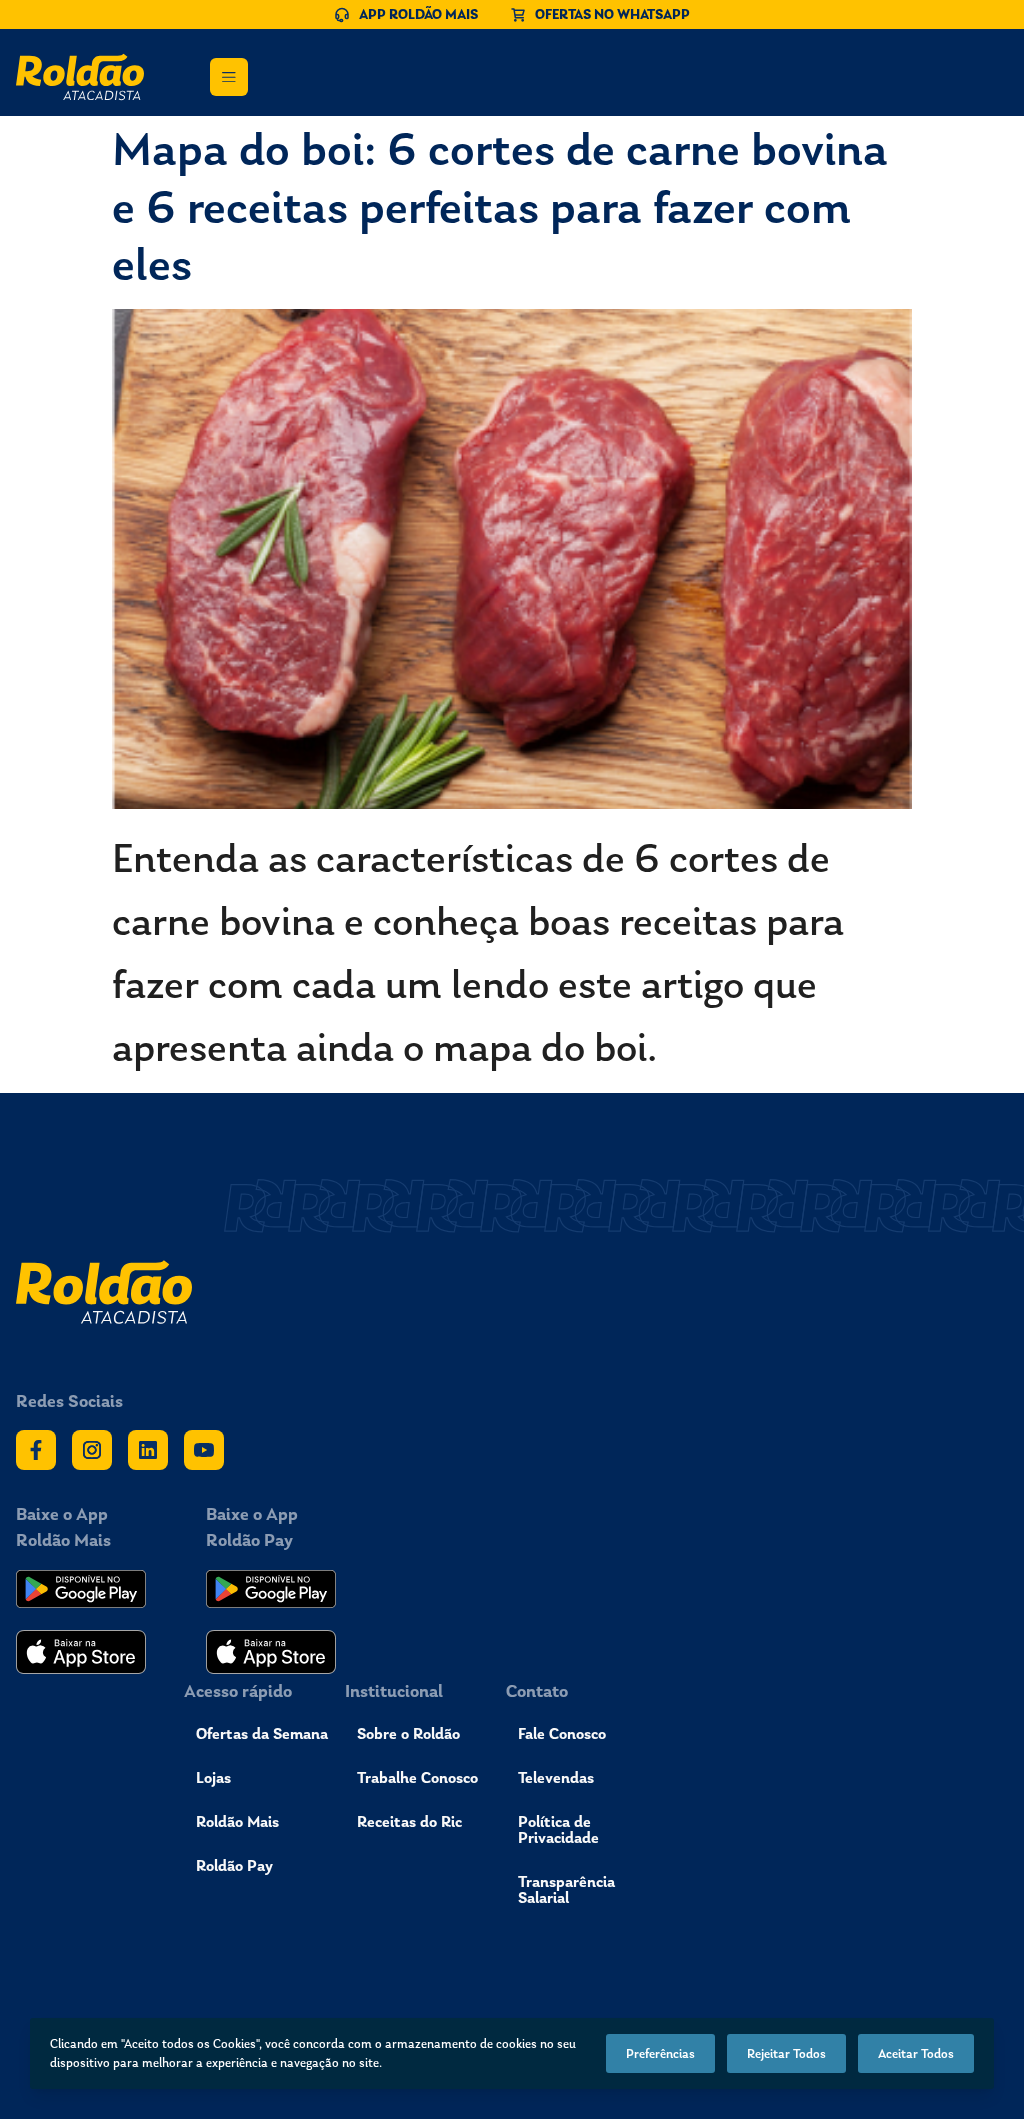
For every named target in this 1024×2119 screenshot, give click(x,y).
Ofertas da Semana (262, 1733)
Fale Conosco (562, 1733)
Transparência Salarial (566, 1889)
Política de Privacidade (558, 1829)
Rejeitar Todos (786, 2053)
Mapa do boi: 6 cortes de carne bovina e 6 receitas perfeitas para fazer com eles (500, 206)
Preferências (660, 2053)
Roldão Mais (237, 1821)
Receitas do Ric (409, 1821)
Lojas (213, 1777)
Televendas (556, 1777)
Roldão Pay (234, 1865)
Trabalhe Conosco (417, 1777)
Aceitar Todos (916, 2053)
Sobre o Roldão (408, 1733)
